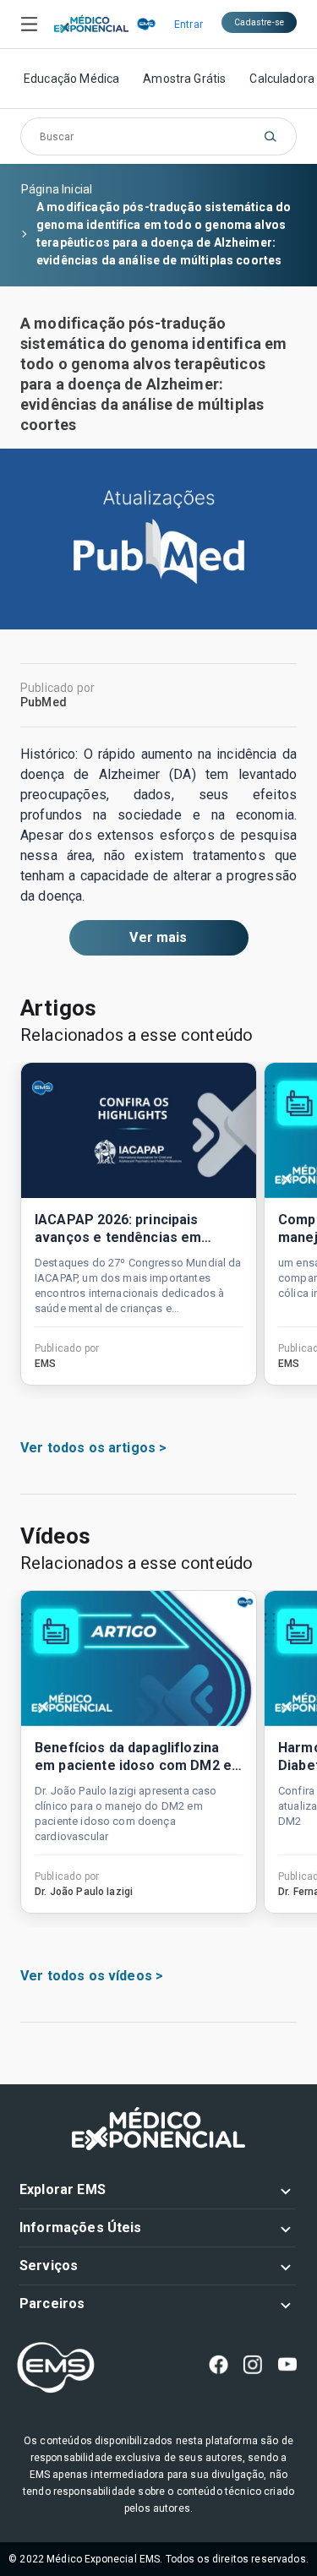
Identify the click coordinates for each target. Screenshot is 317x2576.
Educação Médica (71, 79)
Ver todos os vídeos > (92, 1976)
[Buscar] (271, 136)
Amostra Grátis (184, 79)
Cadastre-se (259, 22)
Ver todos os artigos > (93, 1448)
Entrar (189, 25)
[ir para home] (91, 25)
